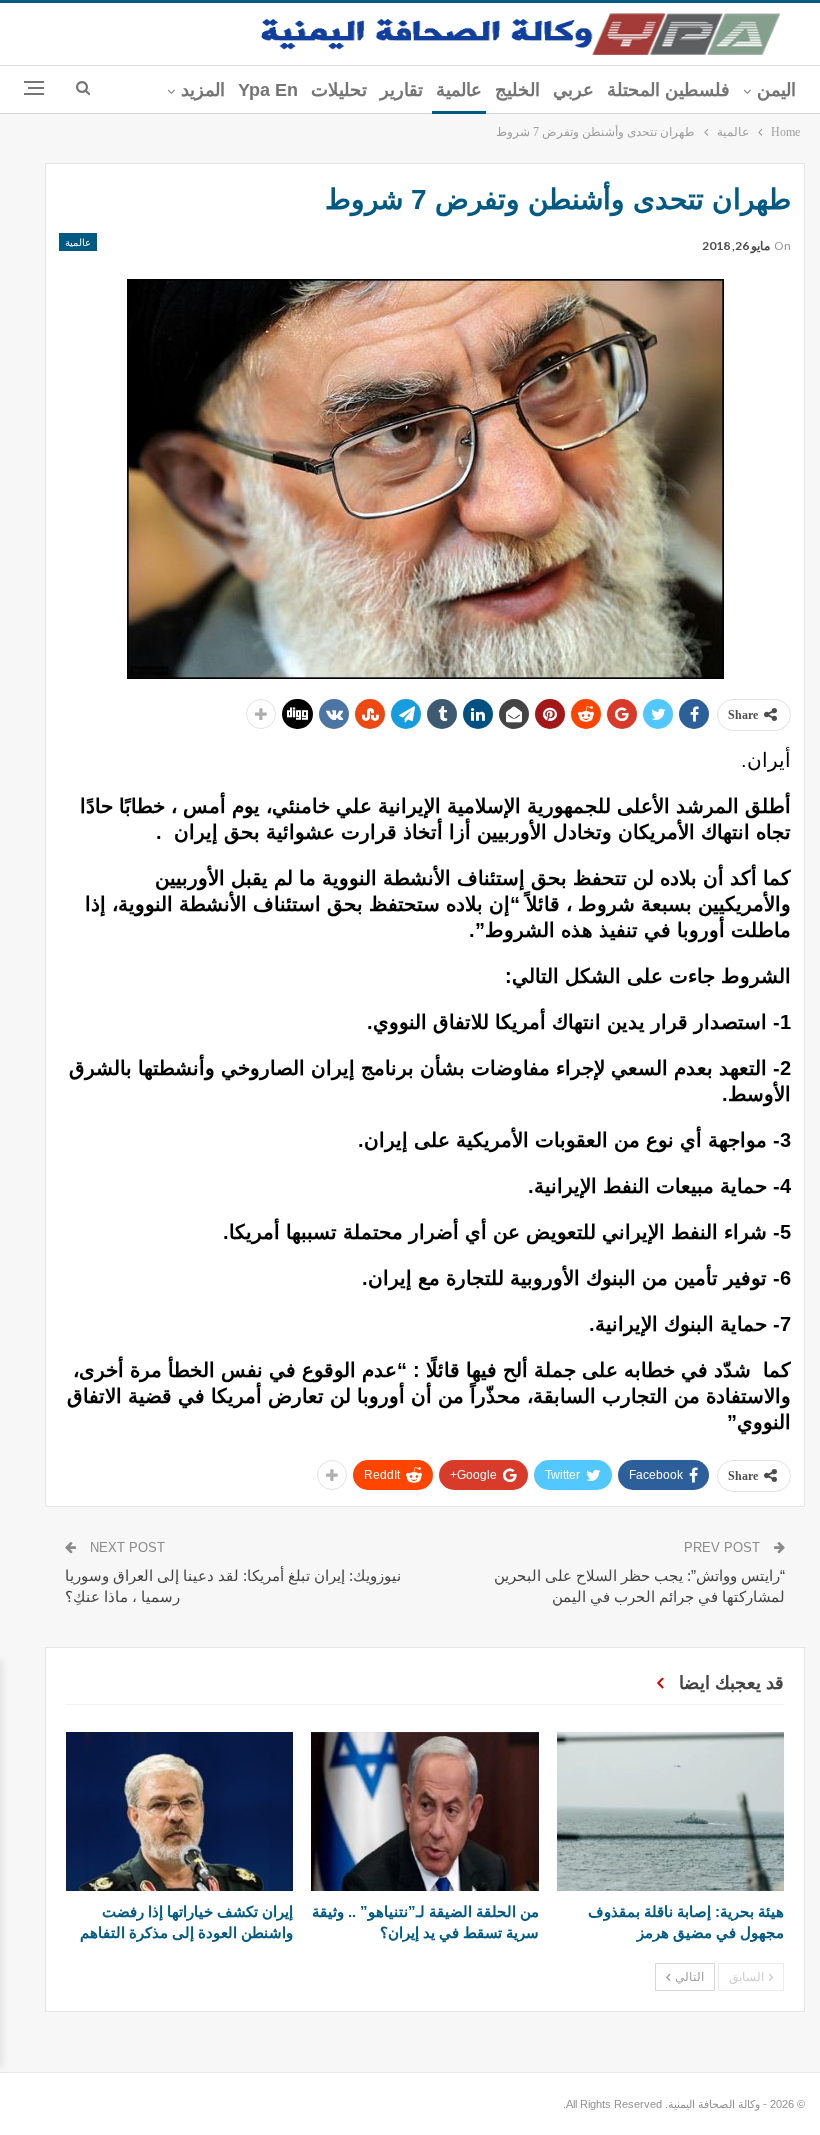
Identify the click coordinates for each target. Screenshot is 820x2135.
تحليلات (339, 90)
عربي (573, 90)
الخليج (517, 90)
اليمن (776, 90)
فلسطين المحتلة (668, 90)
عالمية (459, 90)
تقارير (401, 90)
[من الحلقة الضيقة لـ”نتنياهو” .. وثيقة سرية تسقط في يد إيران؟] (424, 1811)
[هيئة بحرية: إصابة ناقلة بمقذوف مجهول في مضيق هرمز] (670, 1811)
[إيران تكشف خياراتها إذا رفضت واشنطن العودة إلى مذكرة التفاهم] (179, 1811)
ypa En (268, 90)
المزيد (203, 90)
